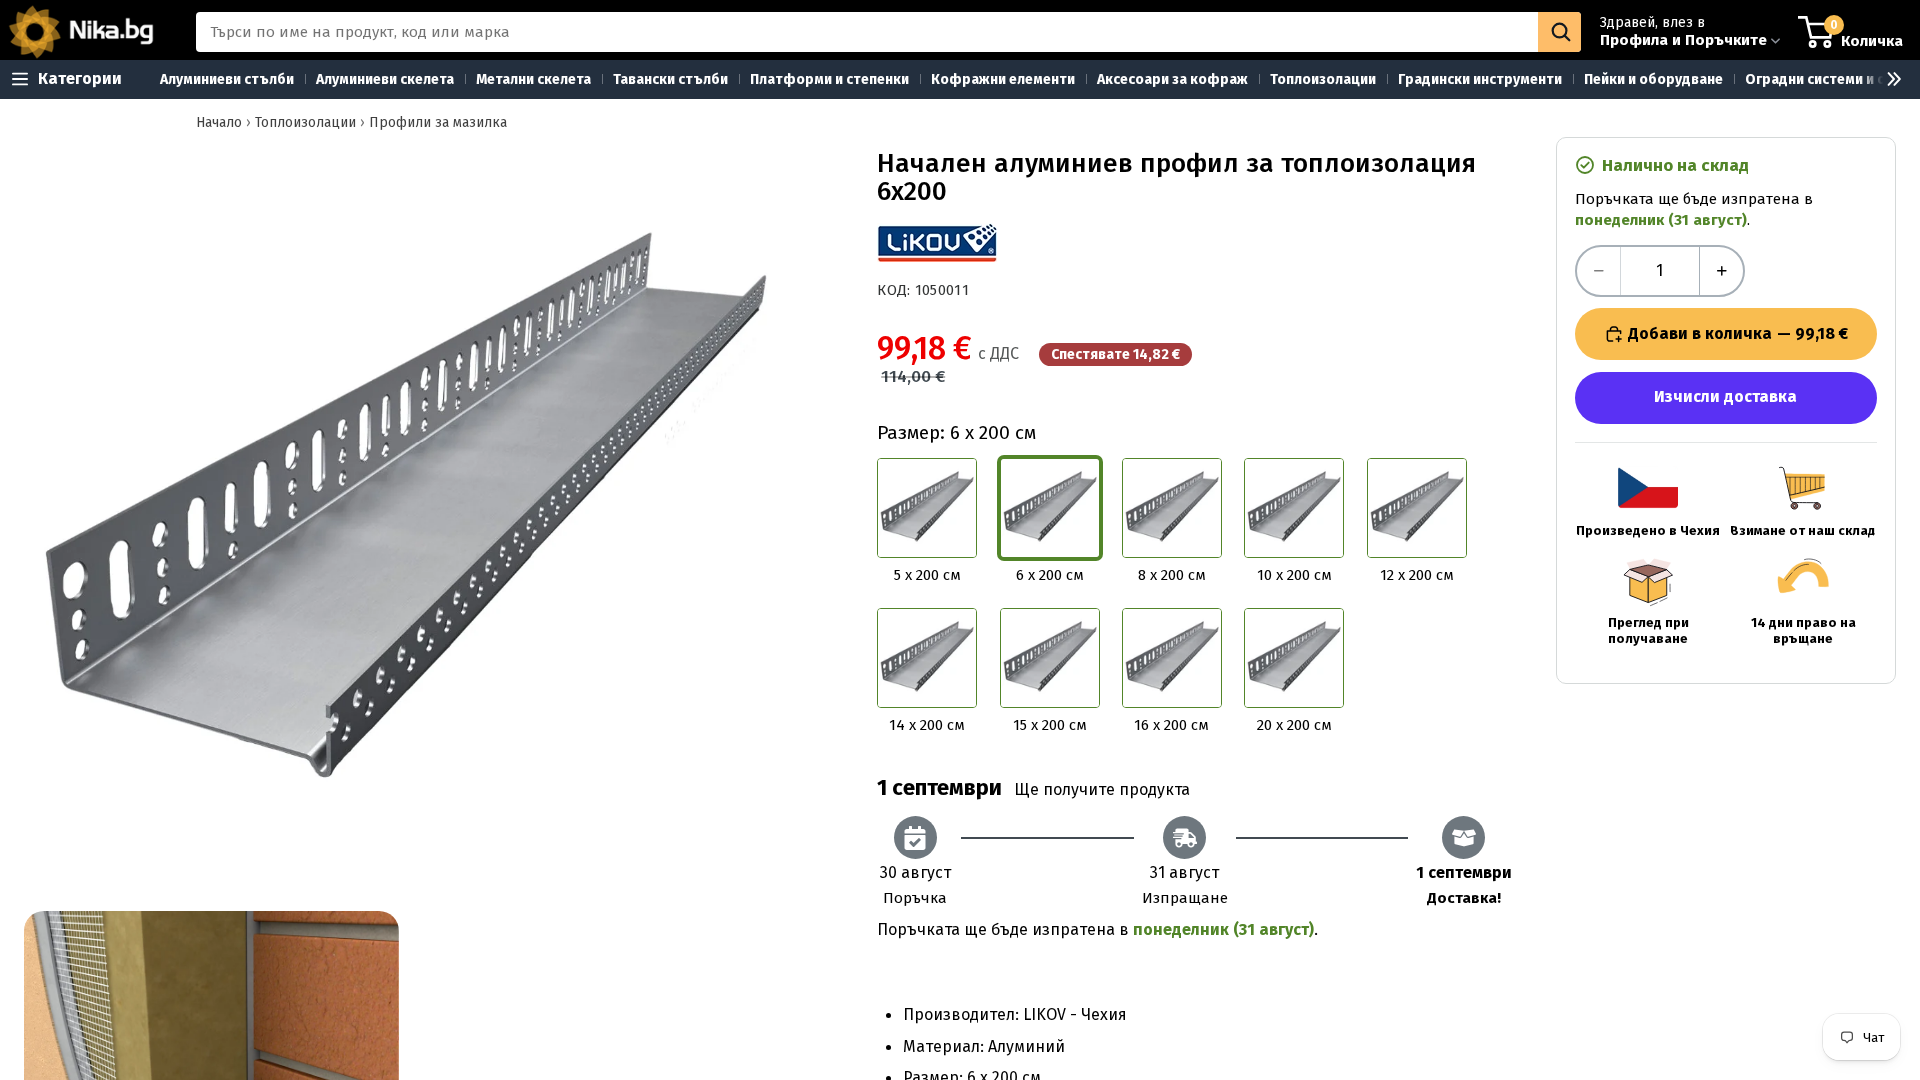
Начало (219, 122)
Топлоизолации (305, 122)
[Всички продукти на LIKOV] (937, 242)
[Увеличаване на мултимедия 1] (405, 518)
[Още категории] (1886, 79)
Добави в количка (1738, 333)
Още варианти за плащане (1726, 398)
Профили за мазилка (438, 122)
